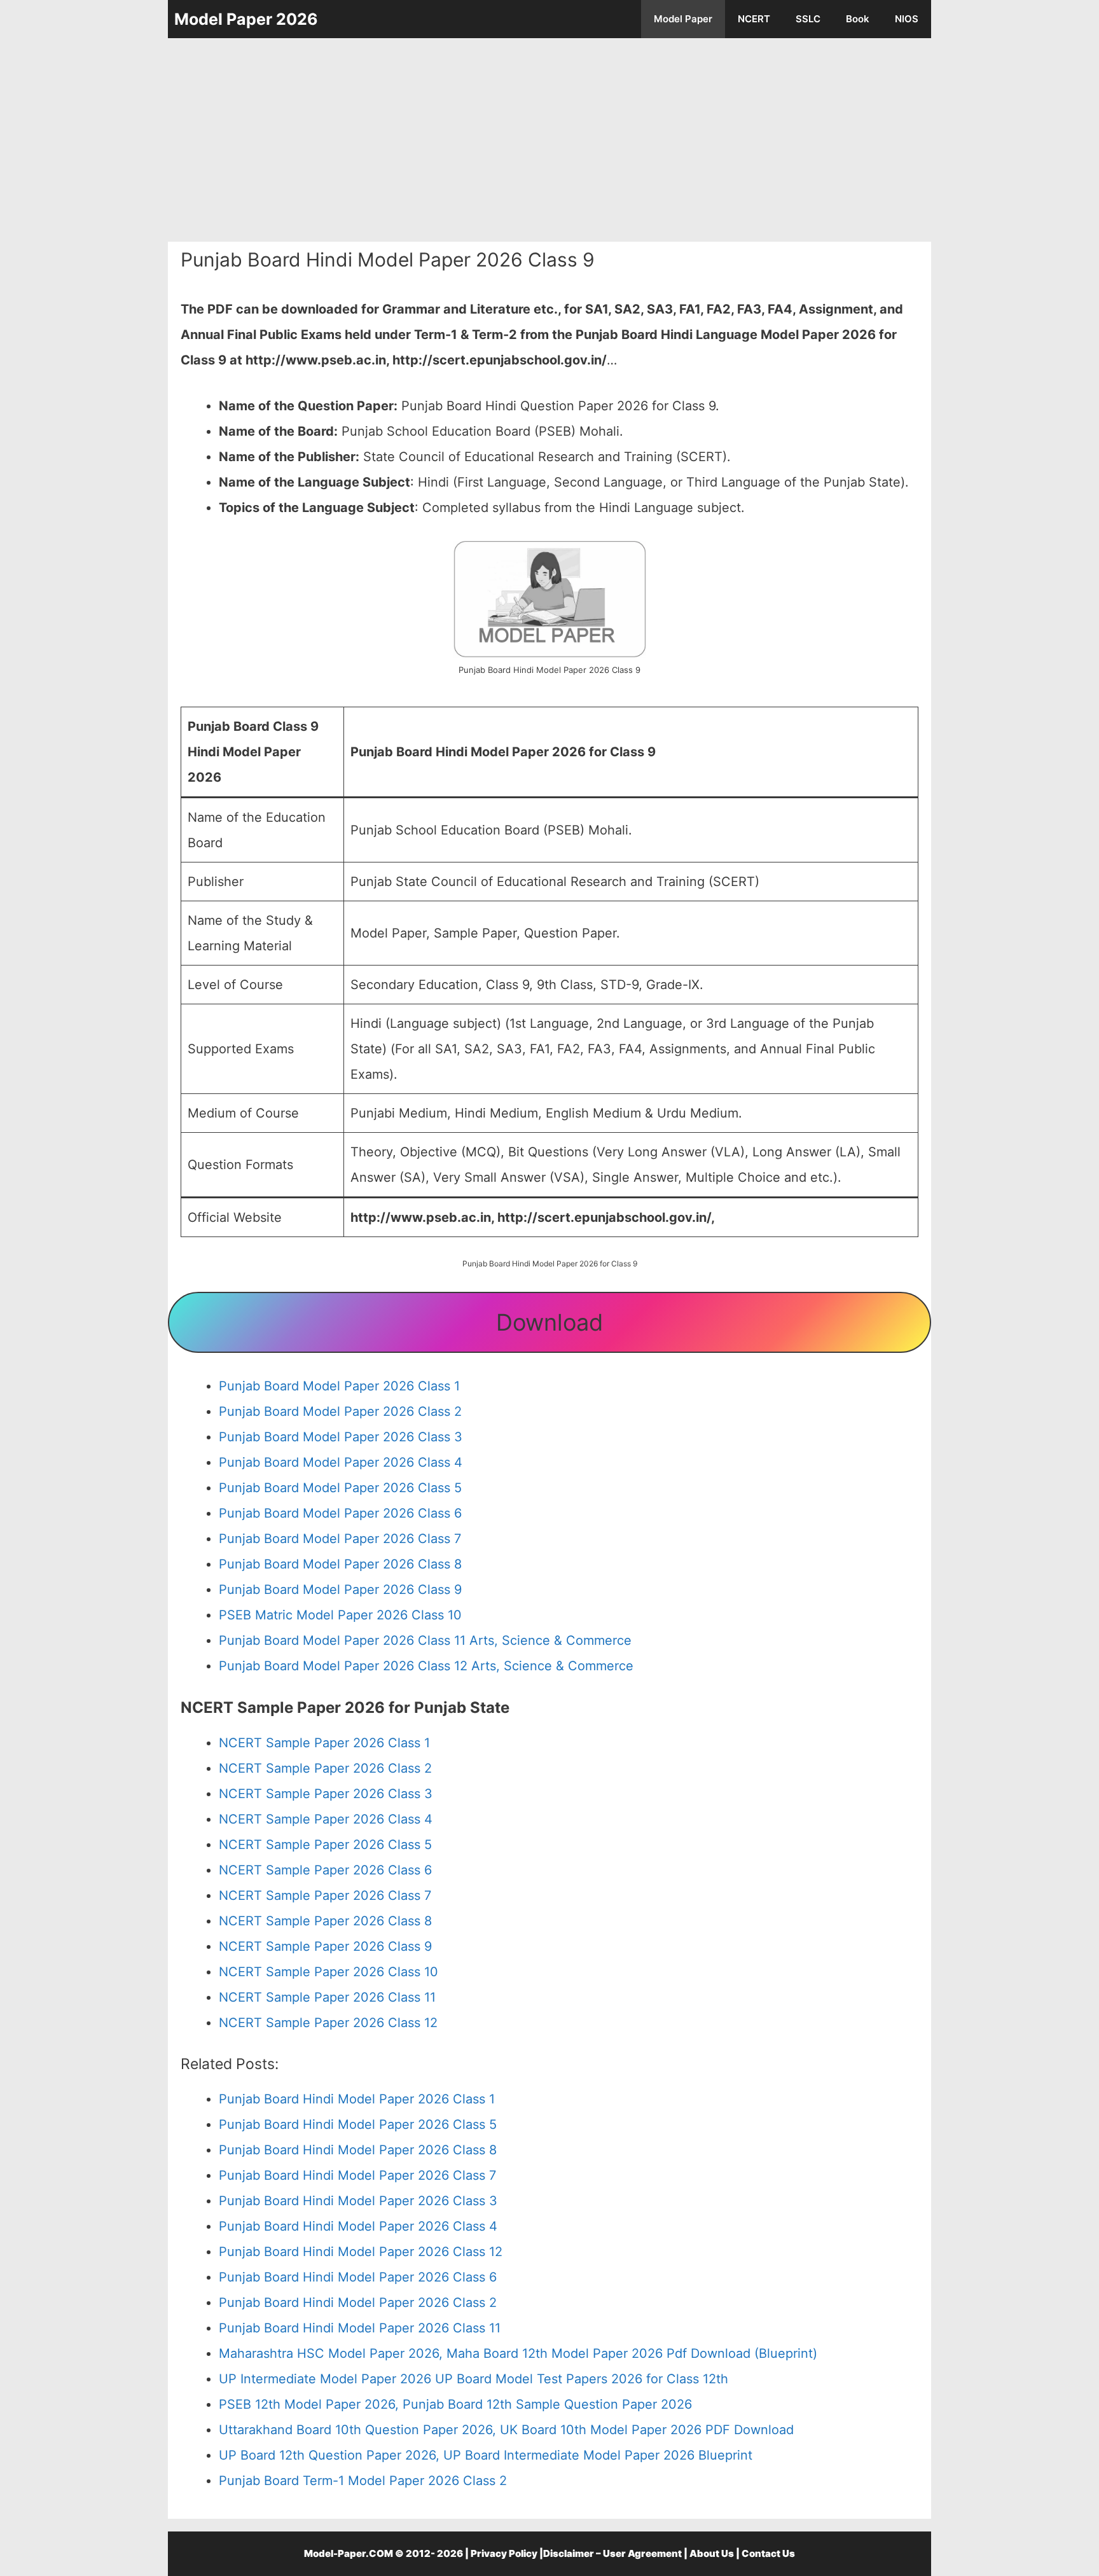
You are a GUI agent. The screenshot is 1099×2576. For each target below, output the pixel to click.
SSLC (808, 19)
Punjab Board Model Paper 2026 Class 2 (340, 1411)
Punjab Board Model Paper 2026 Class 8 (340, 1564)
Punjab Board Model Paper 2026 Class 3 (341, 1437)
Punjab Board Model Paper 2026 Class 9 (340, 1589)
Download (549, 1322)
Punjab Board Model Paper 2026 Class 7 (340, 1539)
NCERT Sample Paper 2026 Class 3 (326, 1794)
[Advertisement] (549, 140)
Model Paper (683, 19)
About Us (712, 2553)
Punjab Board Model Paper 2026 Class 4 (341, 1462)
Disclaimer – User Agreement (612, 2553)
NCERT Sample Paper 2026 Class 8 (325, 1921)
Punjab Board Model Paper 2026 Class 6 (340, 1513)
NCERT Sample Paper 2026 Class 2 (325, 1768)
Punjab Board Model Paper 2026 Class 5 (340, 1488)
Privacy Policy (504, 2553)
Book (858, 19)
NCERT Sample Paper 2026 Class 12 (328, 2023)
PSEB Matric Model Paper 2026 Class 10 (340, 1615)
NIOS (907, 19)
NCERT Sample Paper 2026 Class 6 (325, 1870)
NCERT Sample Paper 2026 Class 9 (325, 1946)
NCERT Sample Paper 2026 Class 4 (326, 1819)
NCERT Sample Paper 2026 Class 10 (328, 1972)
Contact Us (768, 2553)
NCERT (754, 19)
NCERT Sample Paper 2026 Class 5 (325, 1845)
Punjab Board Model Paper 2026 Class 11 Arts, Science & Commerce (425, 1640)
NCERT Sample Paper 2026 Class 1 (324, 1743)
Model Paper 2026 (246, 19)
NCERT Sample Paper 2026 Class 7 (325, 1895)
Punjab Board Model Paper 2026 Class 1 (339, 1386)
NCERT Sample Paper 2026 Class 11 (327, 1997)
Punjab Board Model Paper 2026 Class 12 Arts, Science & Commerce (426, 1666)
